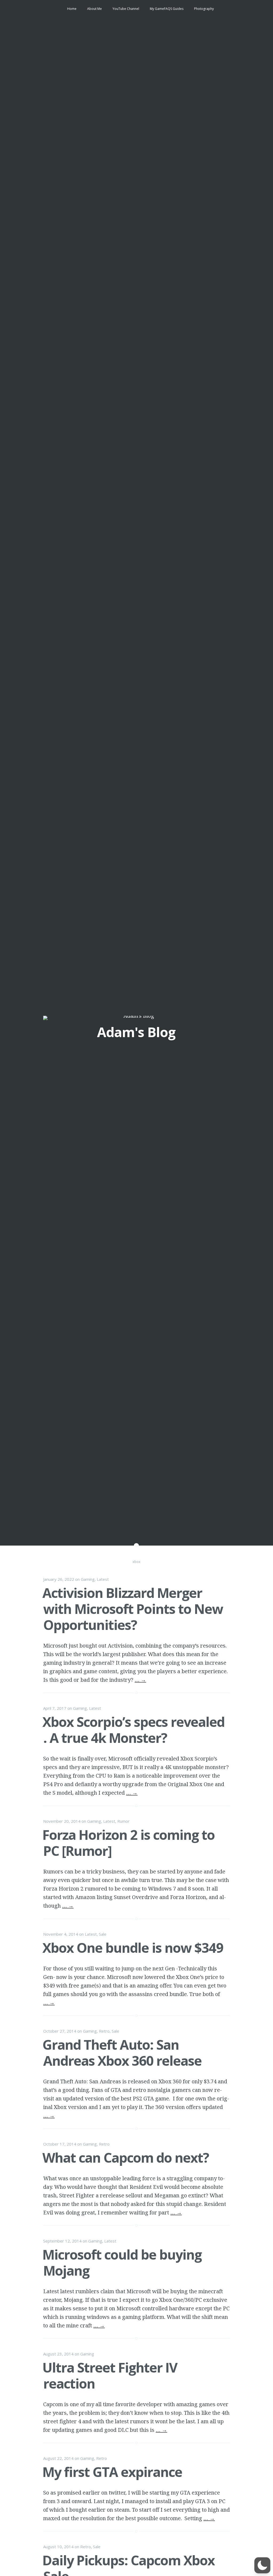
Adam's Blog (136, 1032)
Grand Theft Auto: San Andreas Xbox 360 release (122, 2053)
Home (72, 9)
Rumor (123, 1821)
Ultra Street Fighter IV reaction (110, 2375)
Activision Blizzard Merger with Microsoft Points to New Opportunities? (133, 1609)
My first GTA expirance (112, 2472)
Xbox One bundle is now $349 (133, 1948)
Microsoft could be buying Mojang (122, 2263)
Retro (104, 2031)
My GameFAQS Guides (167, 9)
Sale (103, 1934)
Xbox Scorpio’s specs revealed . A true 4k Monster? (133, 1730)
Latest (103, 1579)
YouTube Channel (126, 9)
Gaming (88, 1579)
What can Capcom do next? (126, 2158)
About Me (95, 9)
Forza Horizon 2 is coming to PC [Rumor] (129, 1843)
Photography (204, 9)
